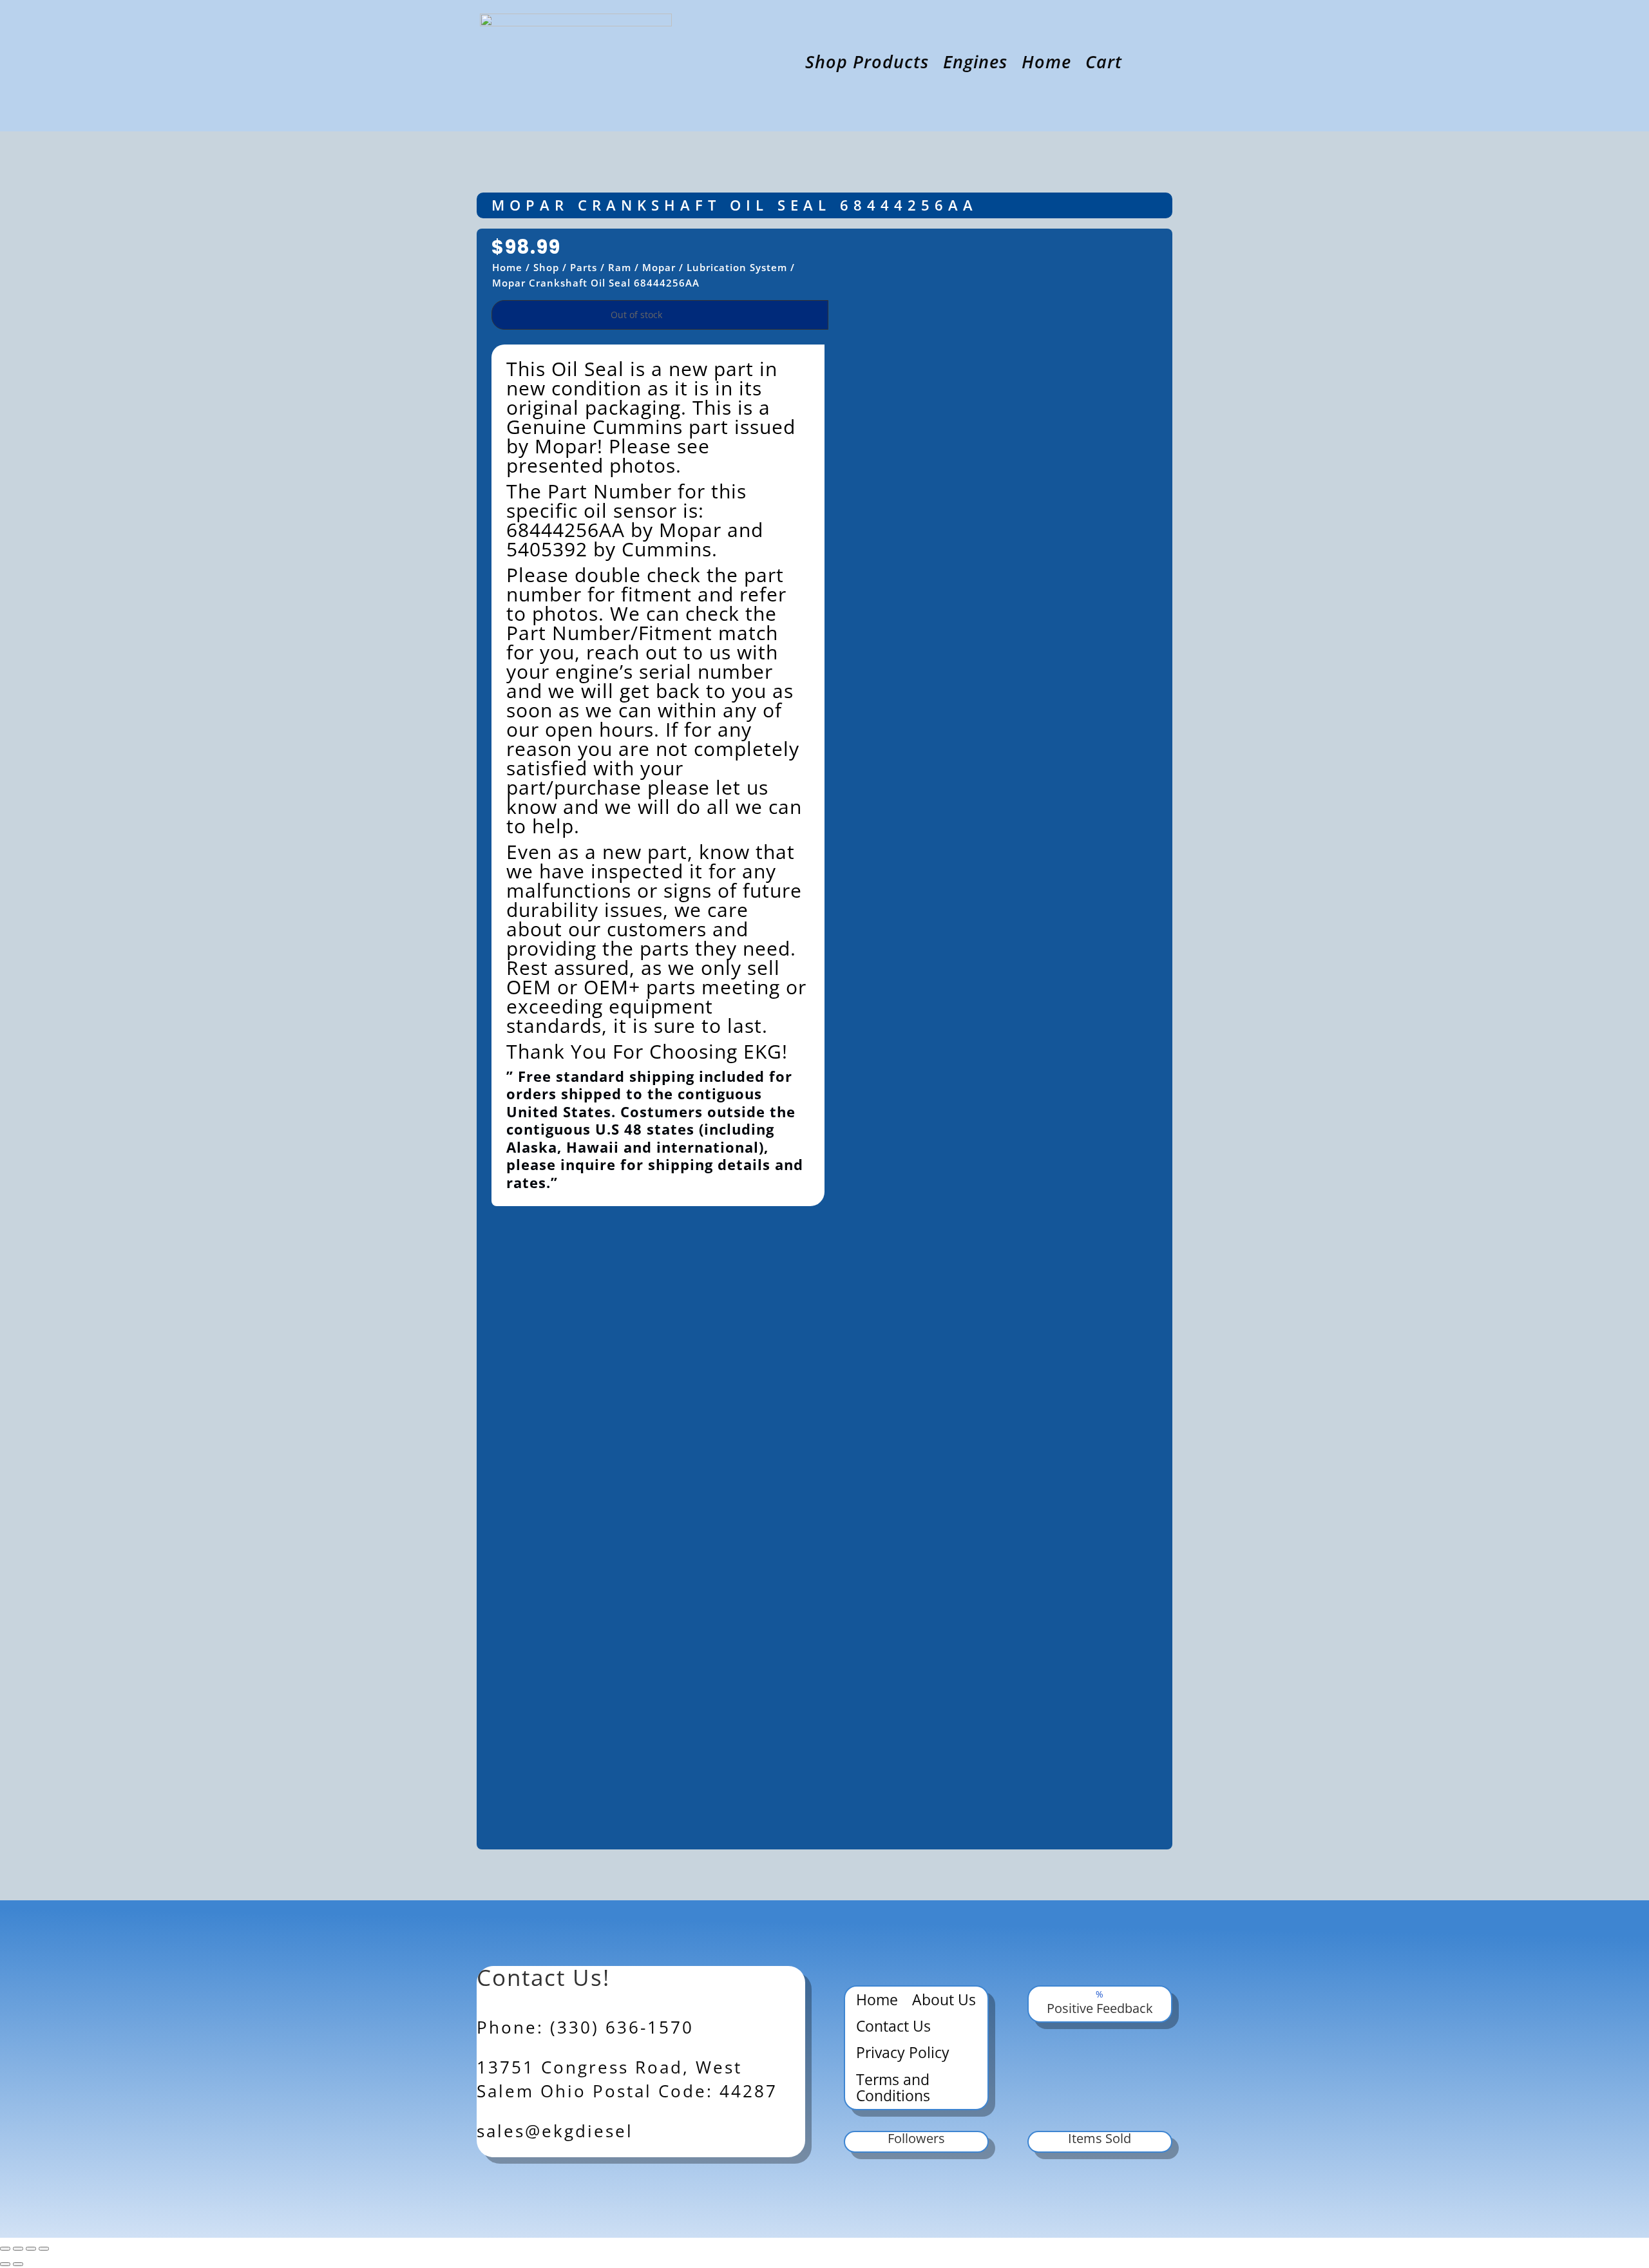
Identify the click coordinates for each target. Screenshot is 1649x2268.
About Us (944, 2001)
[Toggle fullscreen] (18, 2249)
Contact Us (893, 2027)
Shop (546, 267)
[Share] (31, 2249)
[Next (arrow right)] (18, 2264)
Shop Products (867, 64)
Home (1046, 64)
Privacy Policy (903, 2054)
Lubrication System (737, 267)
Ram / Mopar (642, 267)
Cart (1104, 64)
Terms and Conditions (893, 2089)
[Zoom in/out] (5, 2249)
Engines (975, 64)
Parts (584, 267)
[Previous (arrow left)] (5, 2264)
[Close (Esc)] (44, 2249)
